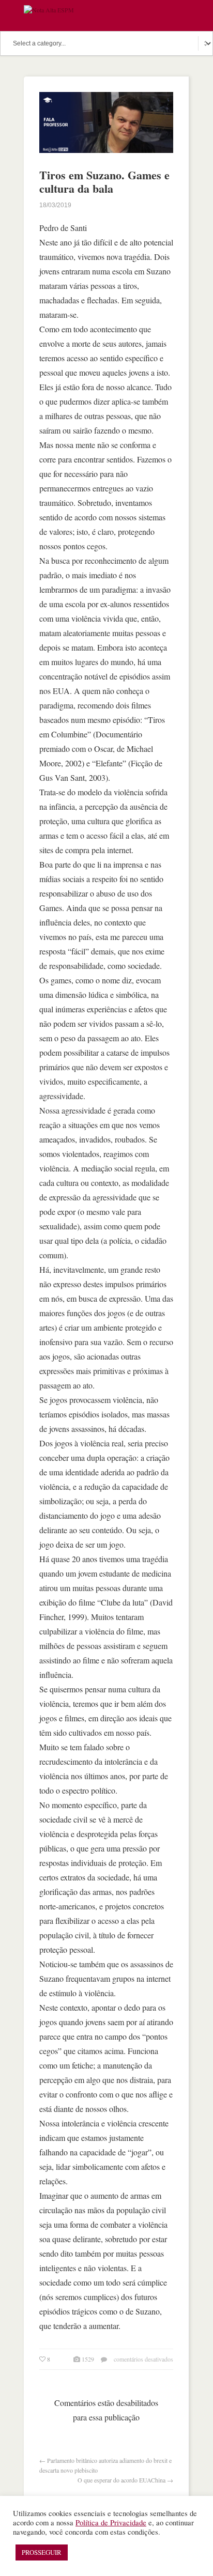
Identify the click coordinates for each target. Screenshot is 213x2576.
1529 (88, 2359)
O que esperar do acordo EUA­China (121, 2480)
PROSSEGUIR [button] (42, 2552)
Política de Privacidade (111, 2523)
